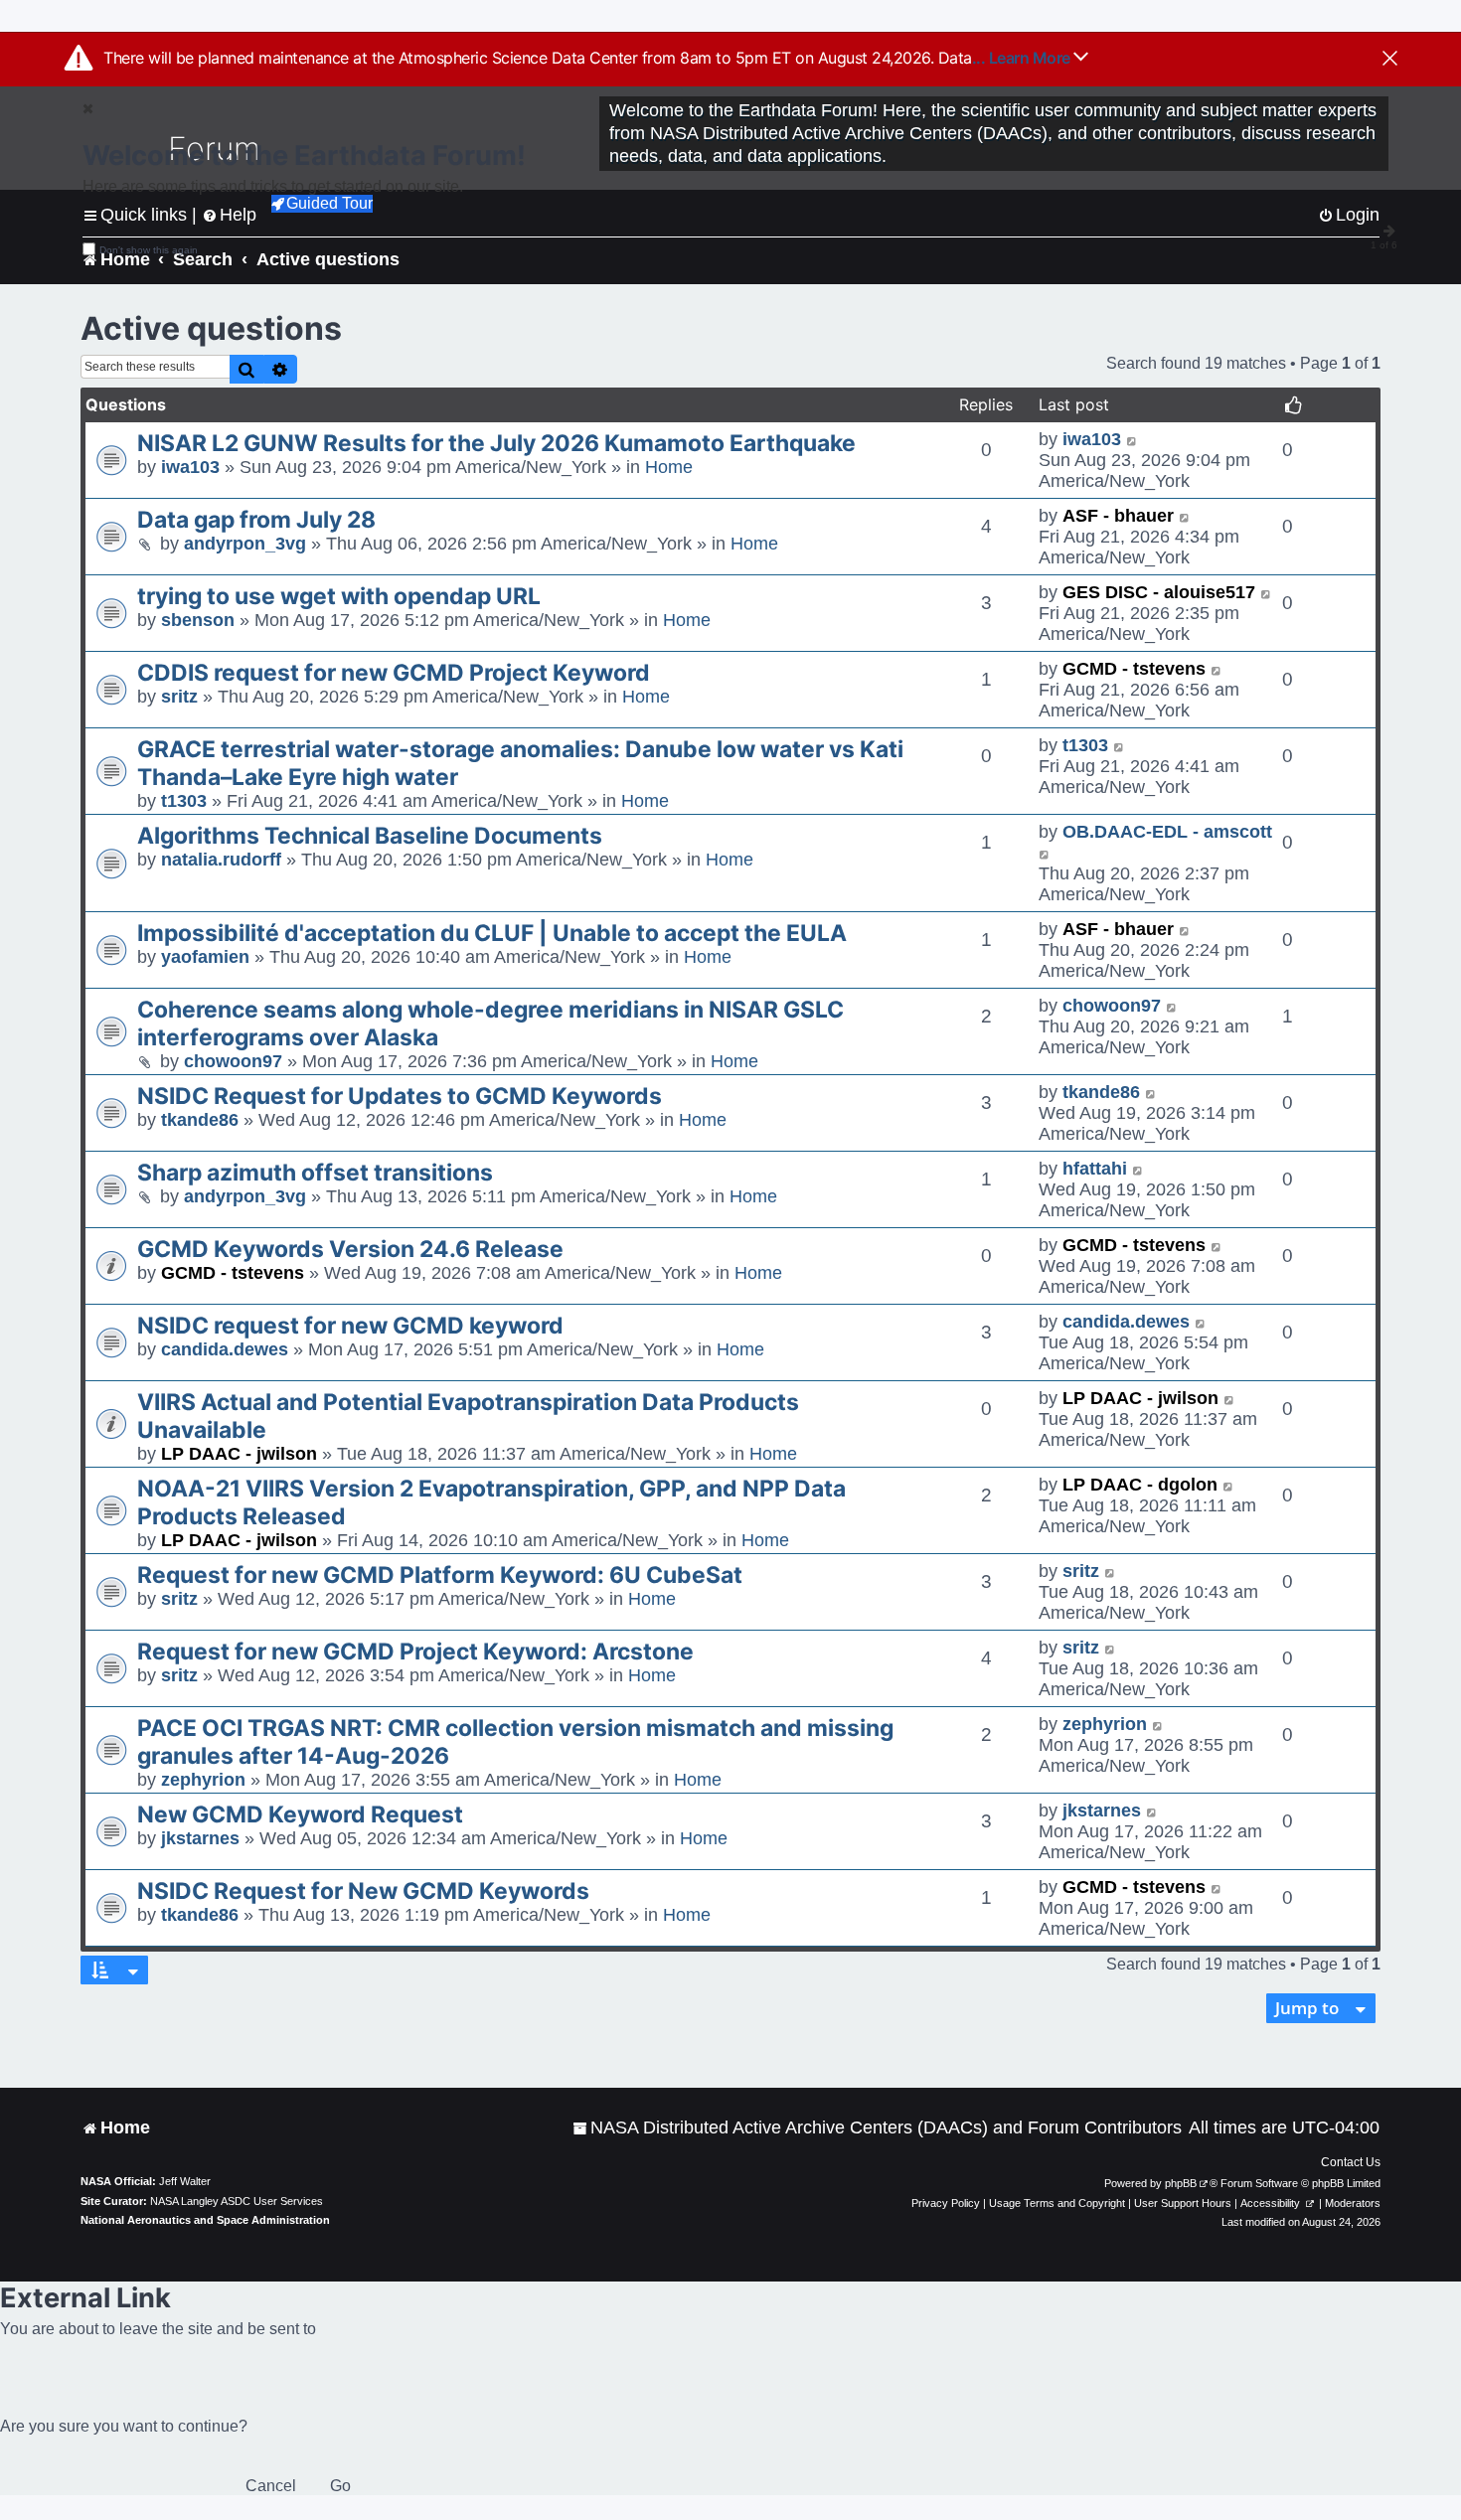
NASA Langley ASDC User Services (237, 2201)
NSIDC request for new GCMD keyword (350, 1326)
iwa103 (190, 467)
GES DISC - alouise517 (1159, 592)
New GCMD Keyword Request (300, 1814)
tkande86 (200, 1120)
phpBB (1181, 2183)
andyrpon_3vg (245, 544)
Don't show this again (149, 250)
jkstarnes (200, 1838)
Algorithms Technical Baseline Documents (370, 836)
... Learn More (1023, 58)
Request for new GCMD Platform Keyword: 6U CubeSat (440, 1575)
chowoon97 (233, 1061)
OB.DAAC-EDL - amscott (1167, 832)
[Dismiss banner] (1390, 60)
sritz (179, 697)
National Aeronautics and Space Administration (205, 2220)
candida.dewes (225, 1349)
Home (669, 467)
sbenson (198, 620)
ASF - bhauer (1118, 516)
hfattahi (1095, 1169)
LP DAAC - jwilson (239, 1454)
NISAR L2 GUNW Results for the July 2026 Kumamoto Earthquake (496, 443)
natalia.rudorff (221, 860)
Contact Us (1351, 2162)
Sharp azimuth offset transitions (315, 1173)
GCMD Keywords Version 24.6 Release (350, 1249)
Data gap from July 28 (256, 520)
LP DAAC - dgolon (1140, 1485)
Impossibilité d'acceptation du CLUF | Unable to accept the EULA (492, 933)
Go (340, 2486)
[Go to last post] (1133, 440)
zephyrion (203, 1780)
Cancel (271, 2486)
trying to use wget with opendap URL (339, 596)
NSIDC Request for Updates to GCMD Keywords (400, 1096)
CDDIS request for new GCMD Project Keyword (394, 673)
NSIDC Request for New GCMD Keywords (363, 1891)
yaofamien (205, 957)
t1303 (184, 801)
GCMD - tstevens (1134, 669)
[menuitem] (877, 2128)
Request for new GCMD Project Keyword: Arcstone (415, 1652)
